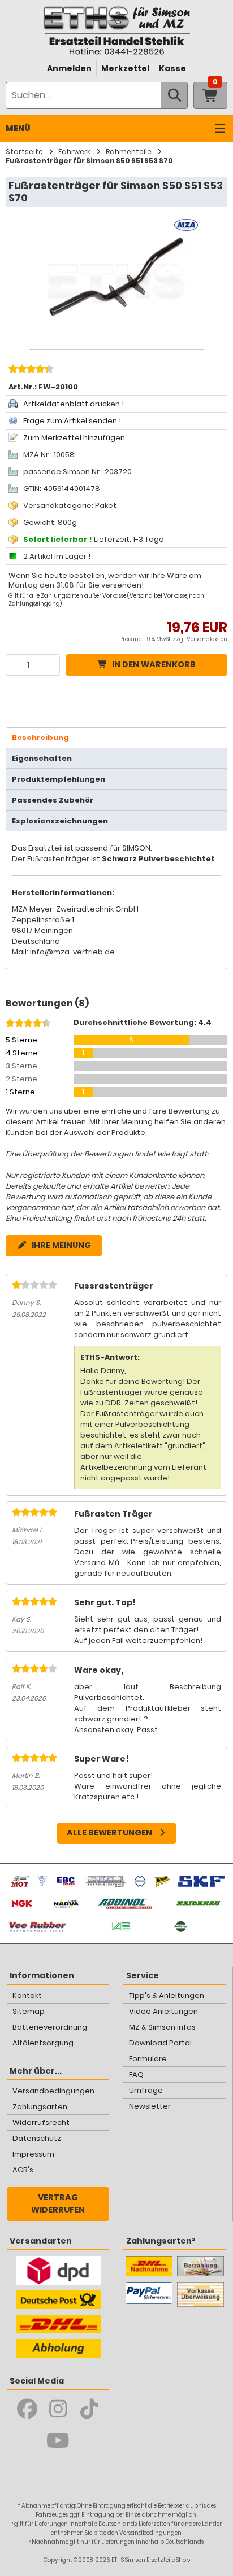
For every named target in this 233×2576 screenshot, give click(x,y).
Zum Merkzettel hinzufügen (74, 438)
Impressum (33, 2154)
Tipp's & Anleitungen (167, 1995)
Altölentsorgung (43, 2043)
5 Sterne (21, 1040)
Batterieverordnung (50, 2027)
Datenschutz (37, 2138)
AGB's (23, 2170)
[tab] (116, 737)
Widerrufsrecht (41, 2122)
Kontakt (27, 1995)
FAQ (136, 2075)
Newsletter (150, 2106)
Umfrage (146, 2090)
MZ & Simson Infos (162, 2027)
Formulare (148, 2059)
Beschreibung (40, 737)
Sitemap (29, 2011)
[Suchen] (174, 95)
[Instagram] (58, 2409)
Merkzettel (125, 68)
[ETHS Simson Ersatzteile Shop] (116, 30)
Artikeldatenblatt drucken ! (74, 404)
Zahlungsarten (40, 2107)
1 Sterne (20, 1092)
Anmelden (69, 68)
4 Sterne (22, 1053)
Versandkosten (207, 639)
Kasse (172, 68)
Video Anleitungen (163, 2011)
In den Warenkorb (154, 664)
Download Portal (160, 2043)
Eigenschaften (42, 758)
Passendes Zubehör (53, 800)
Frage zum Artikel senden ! (72, 421)
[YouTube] (58, 2441)
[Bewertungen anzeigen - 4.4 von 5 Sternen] (30, 370)
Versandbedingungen (53, 2091)
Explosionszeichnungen (60, 821)
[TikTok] (89, 2409)
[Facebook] (27, 2409)
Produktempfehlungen (59, 779)
